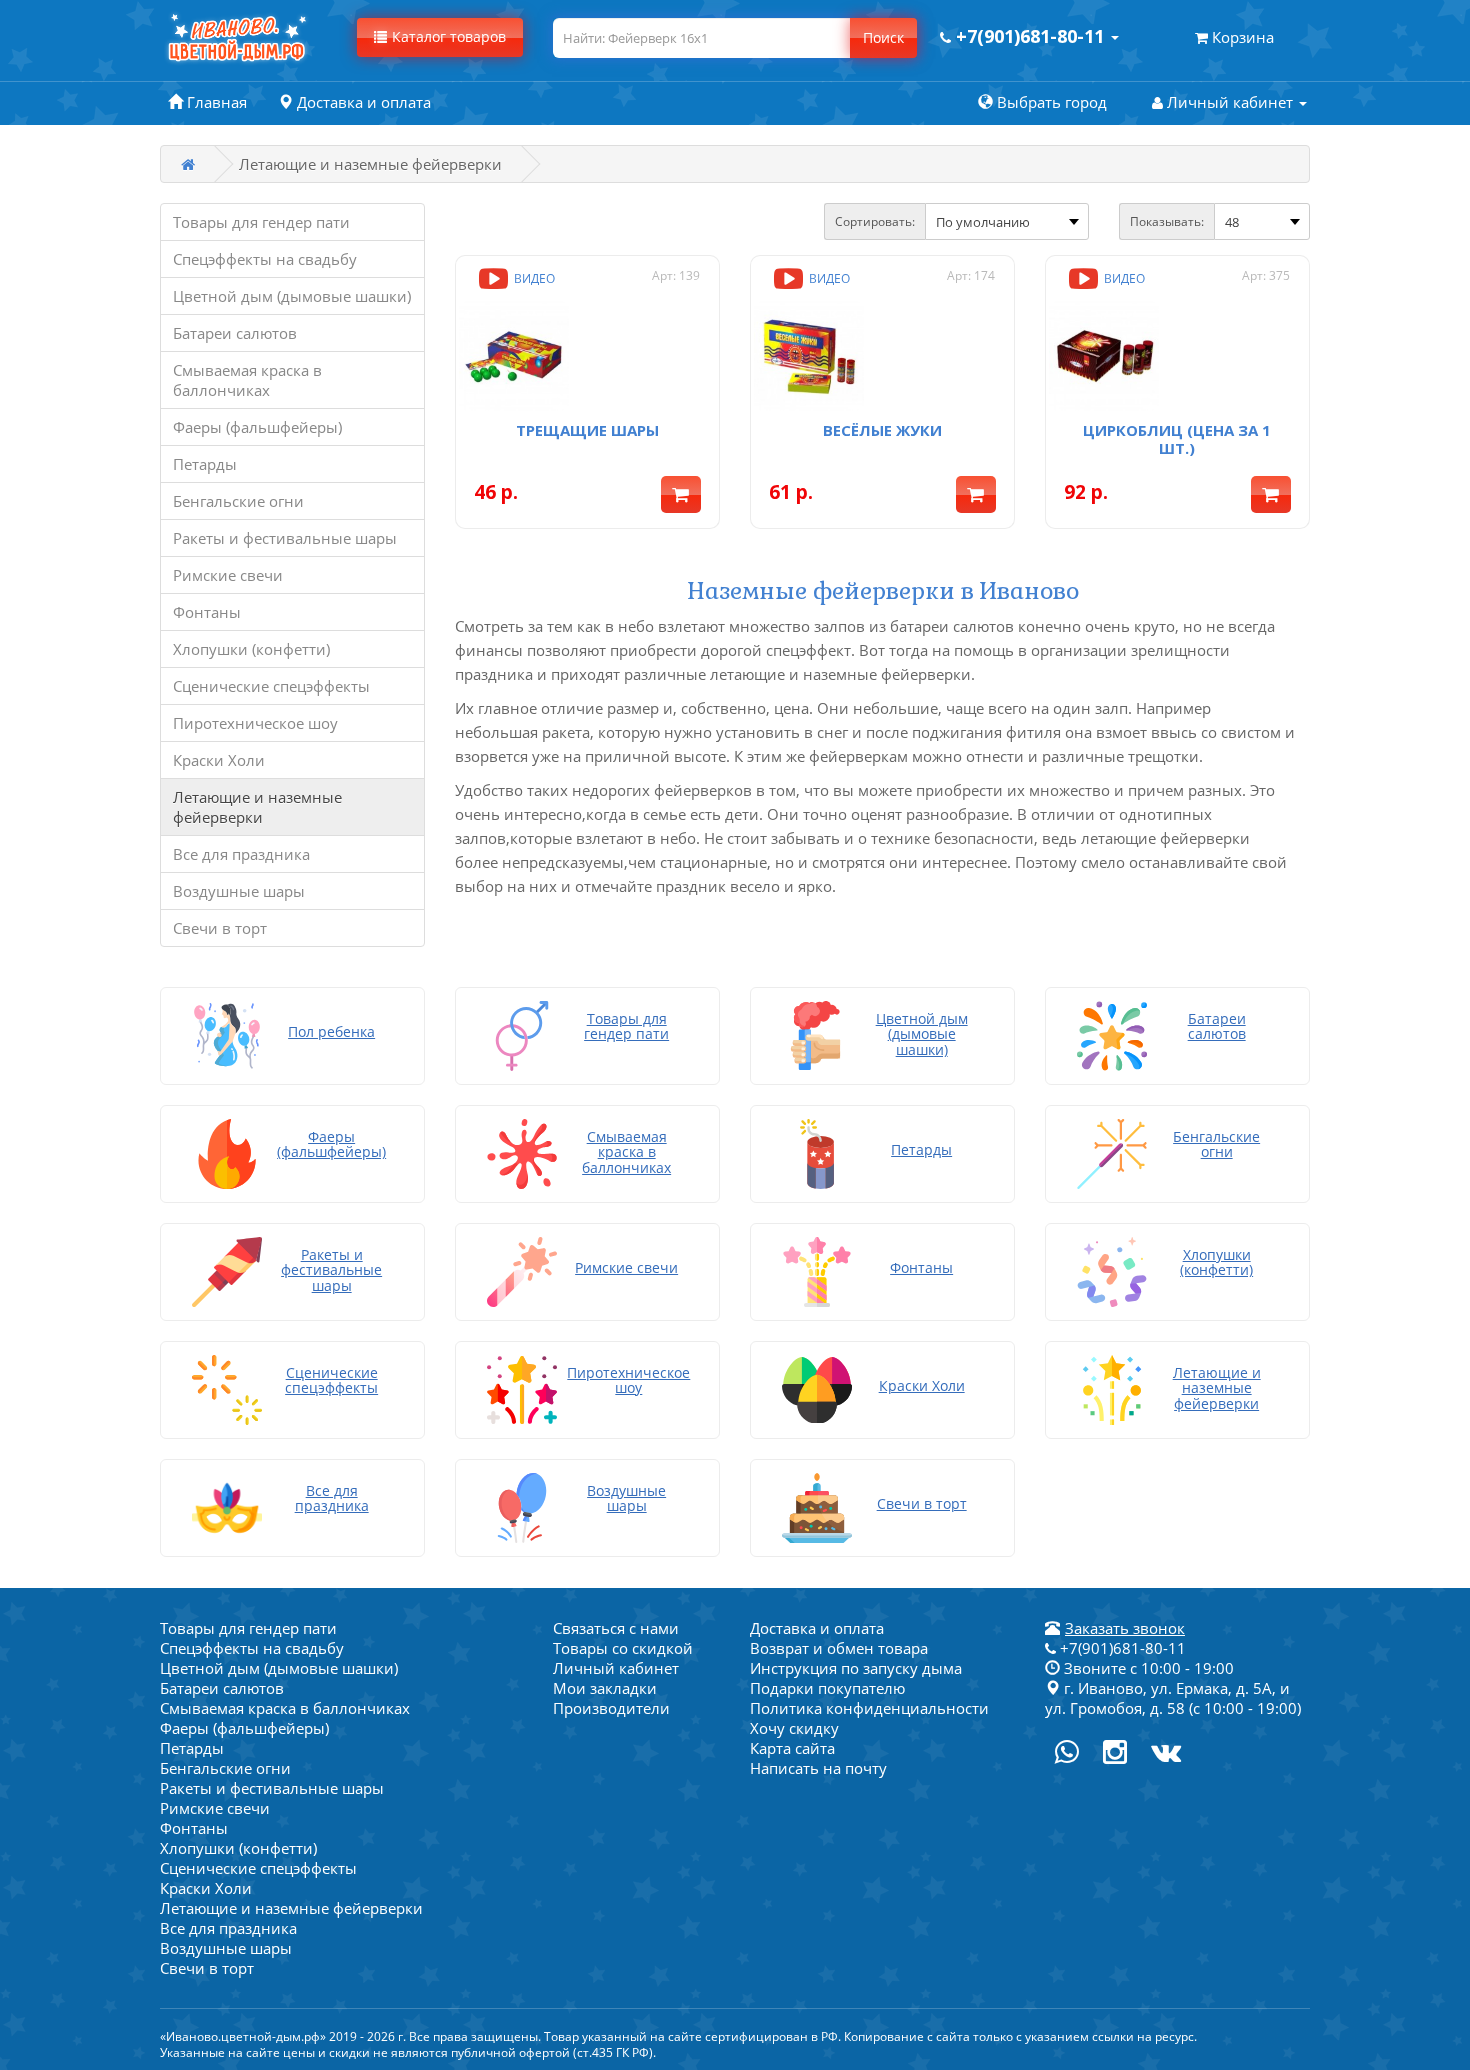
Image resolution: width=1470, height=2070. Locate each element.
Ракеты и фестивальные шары (285, 538)
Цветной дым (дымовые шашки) (292, 296)
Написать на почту (818, 1768)
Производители (611, 1708)
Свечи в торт (220, 928)
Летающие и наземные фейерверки (257, 807)
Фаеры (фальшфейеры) (257, 427)
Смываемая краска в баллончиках (247, 380)
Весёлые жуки (882, 430)
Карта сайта (792, 1748)
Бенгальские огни (238, 501)
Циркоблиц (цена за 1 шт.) (1177, 439)
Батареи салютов (235, 333)
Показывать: (1167, 221)
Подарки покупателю (827, 1688)
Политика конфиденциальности (869, 1708)
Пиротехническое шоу (255, 723)
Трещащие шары (587, 430)
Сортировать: (875, 221)
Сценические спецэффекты (271, 686)
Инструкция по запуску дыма (856, 1668)
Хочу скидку (794, 1728)
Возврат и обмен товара (839, 1648)
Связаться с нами (616, 1628)
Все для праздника (241, 854)
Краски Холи (219, 760)
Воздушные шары (239, 891)
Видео (533, 278)
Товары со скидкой (623, 1648)
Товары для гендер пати (261, 222)
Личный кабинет (616, 1668)
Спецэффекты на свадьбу (265, 259)
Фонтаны (207, 612)
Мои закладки (605, 1688)
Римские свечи (228, 575)
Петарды (205, 464)
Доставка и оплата (817, 1628)
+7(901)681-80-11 (1121, 1648)
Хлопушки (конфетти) (251, 649)
